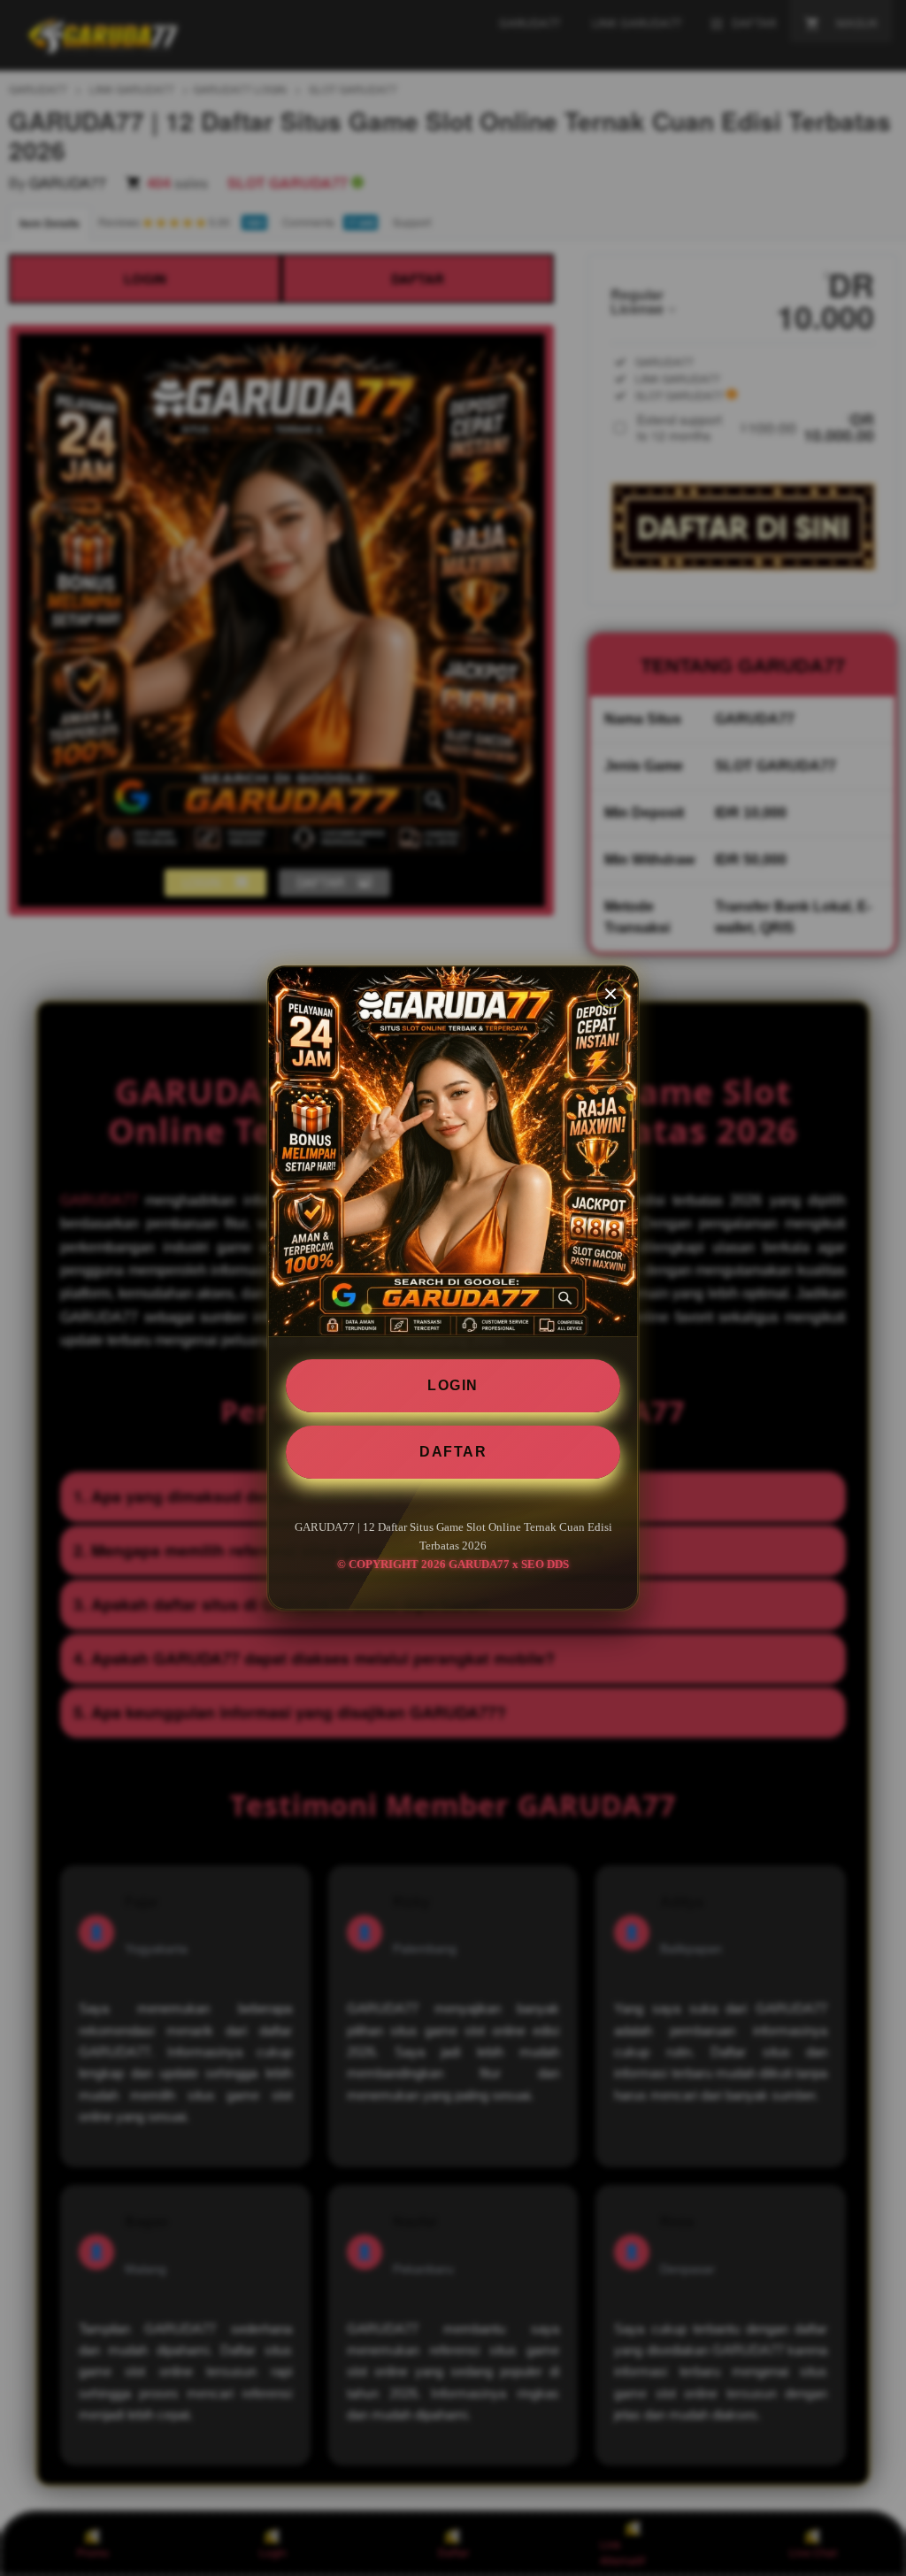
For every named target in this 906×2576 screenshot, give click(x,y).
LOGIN (453, 1385)
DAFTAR (453, 1452)
